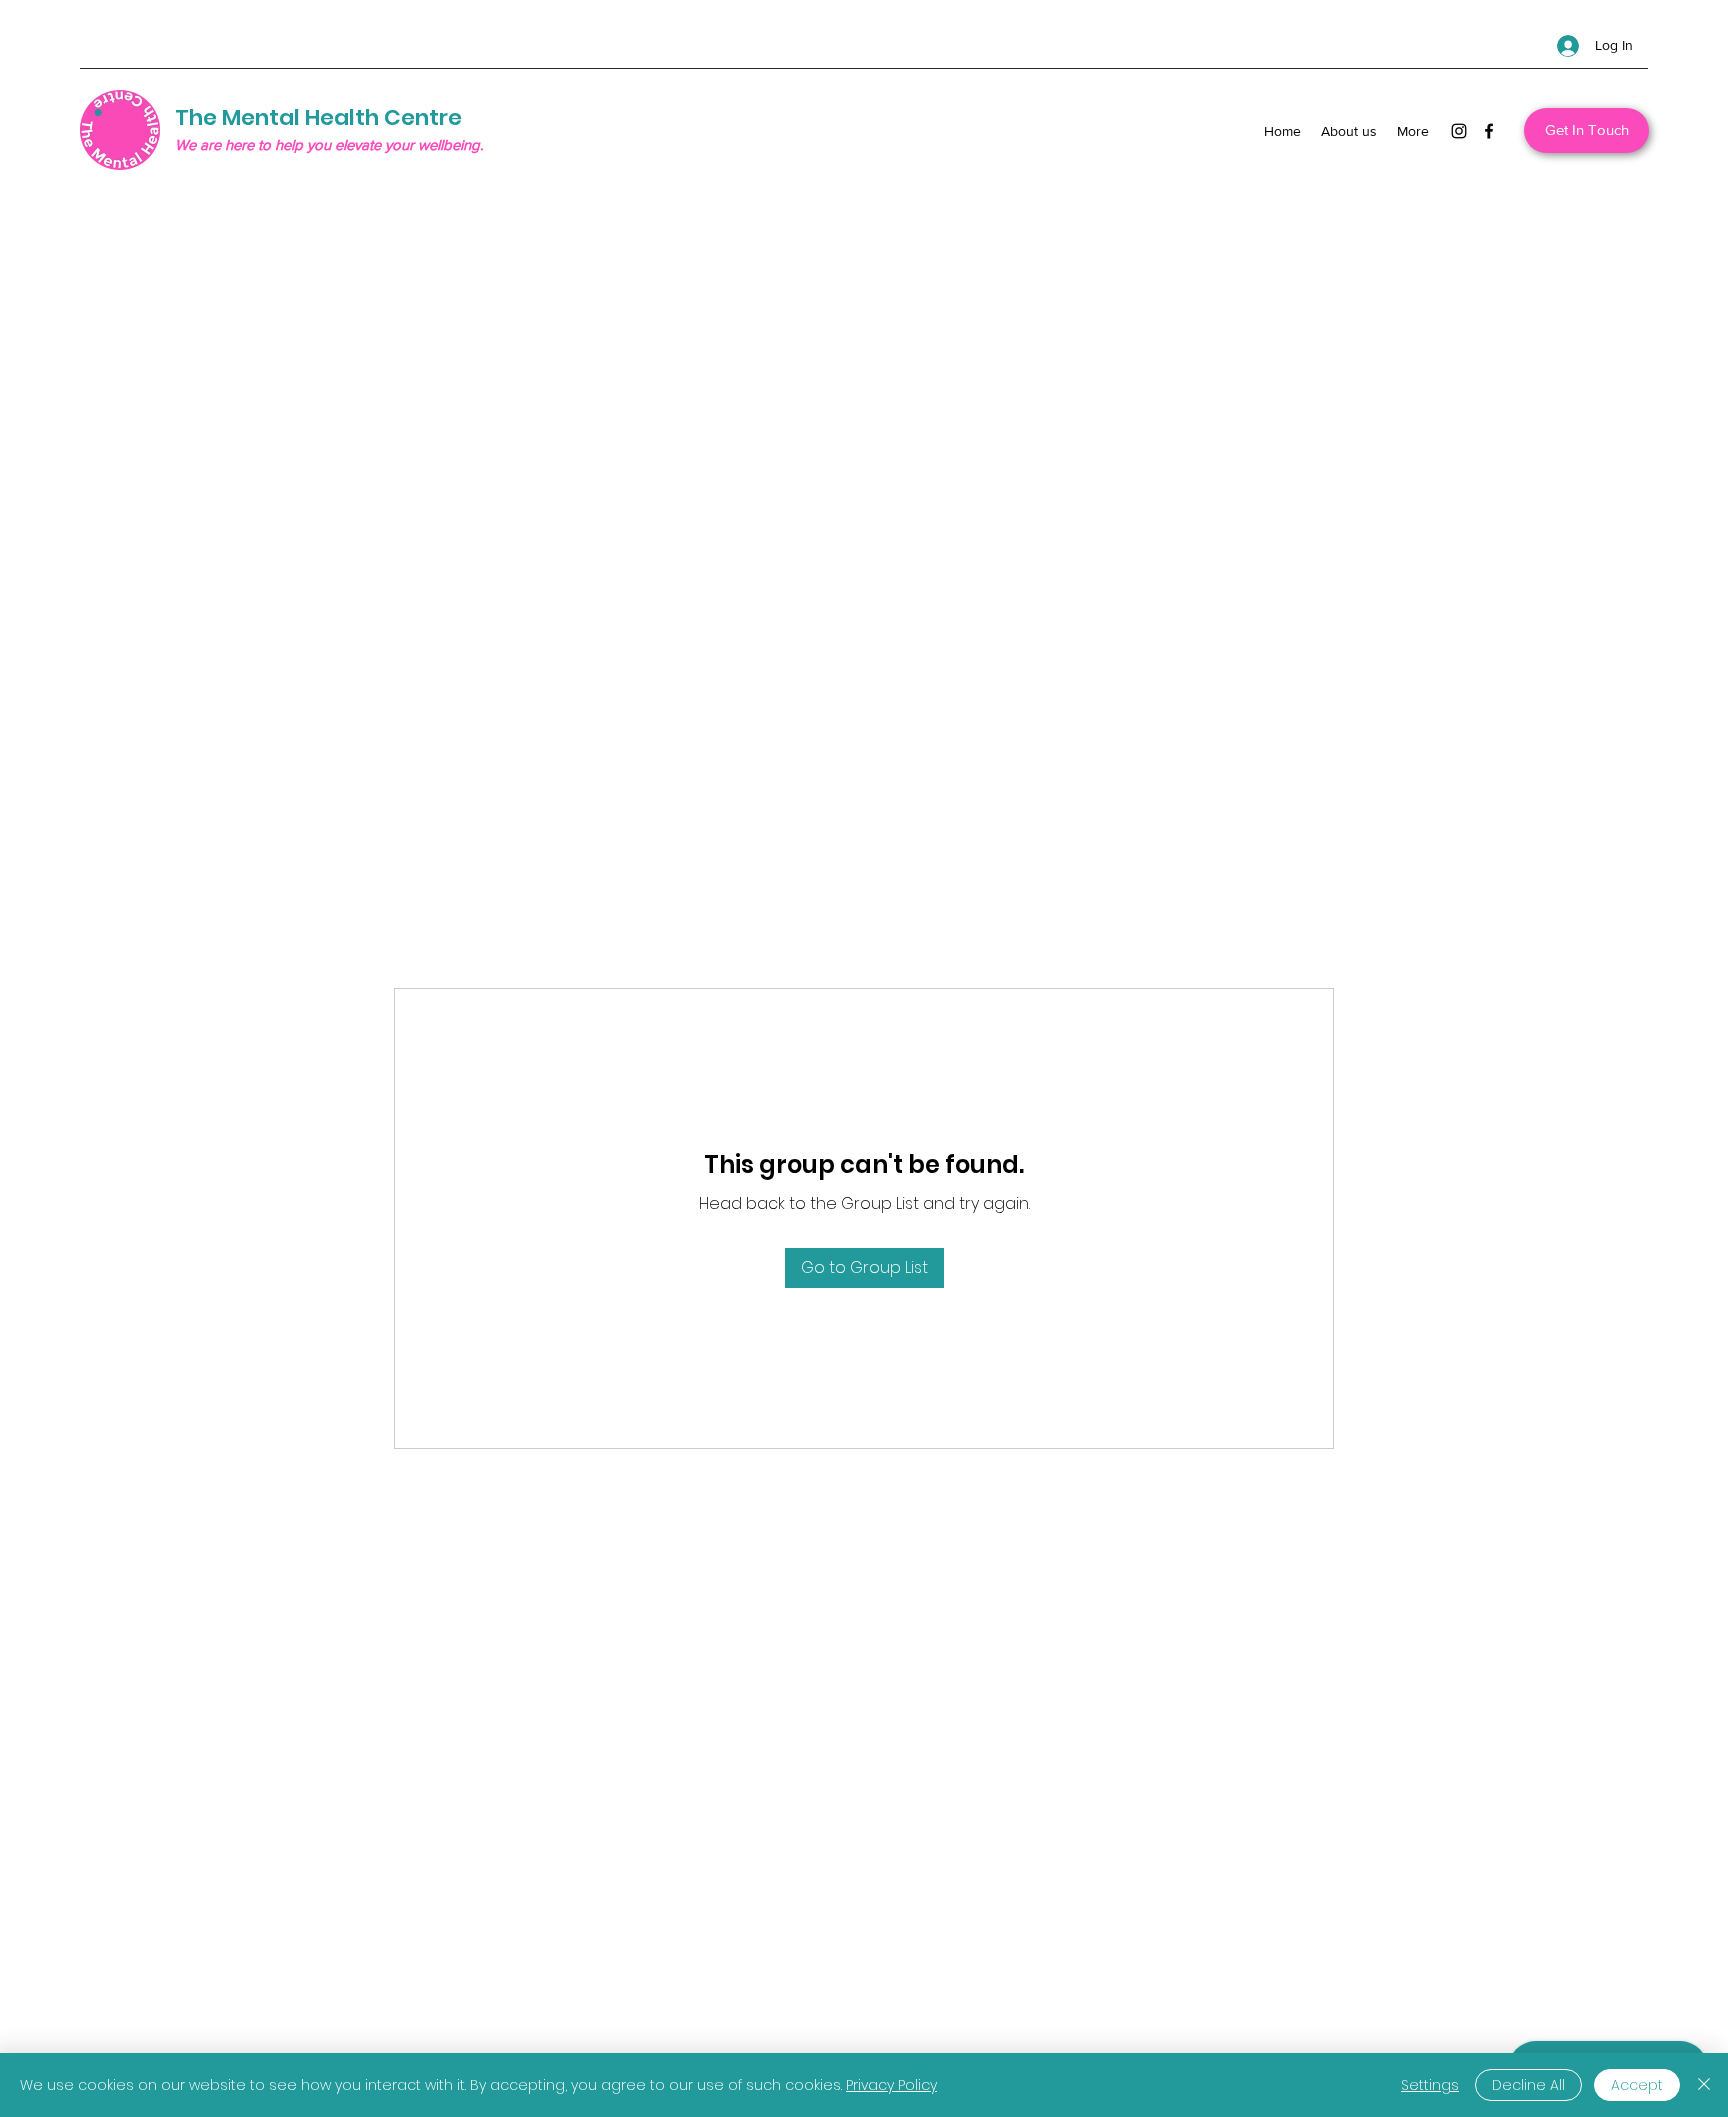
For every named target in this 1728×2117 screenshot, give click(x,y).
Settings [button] (1430, 2085)
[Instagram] (1459, 131)
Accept (1637, 2085)
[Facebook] (1489, 131)
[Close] (1704, 2085)
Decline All (1528, 2085)
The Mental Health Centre (318, 117)
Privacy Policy (891, 2085)
